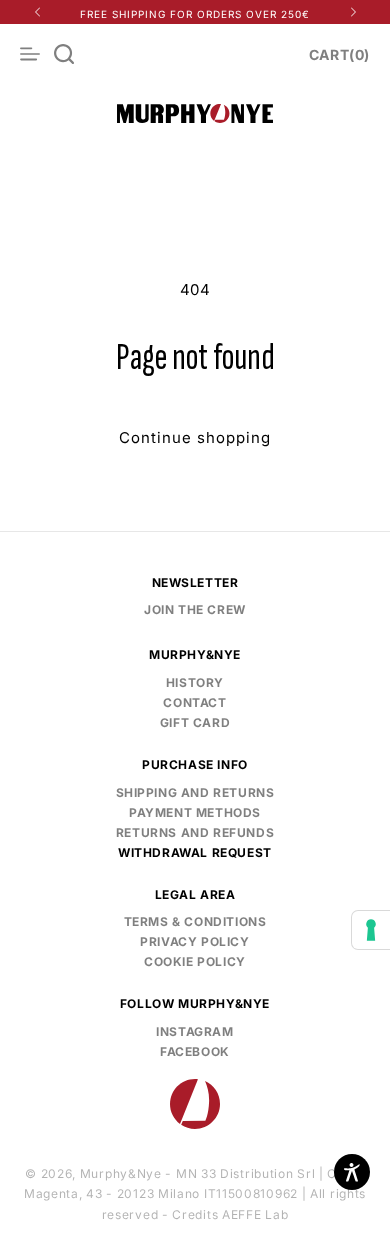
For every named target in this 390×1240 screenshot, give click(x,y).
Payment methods (195, 812)
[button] (64, 54)
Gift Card (195, 722)
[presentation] (371, 930)
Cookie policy (195, 961)
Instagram (137, 1029)
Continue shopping (195, 437)
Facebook (135, 1049)
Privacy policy (194, 941)
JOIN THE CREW (195, 609)
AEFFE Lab (255, 1214)
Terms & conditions (195, 921)
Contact (194, 702)
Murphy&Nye (121, 1173)
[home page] (195, 1104)
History (195, 682)
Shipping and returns (195, 792)
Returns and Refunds (195, 832)
